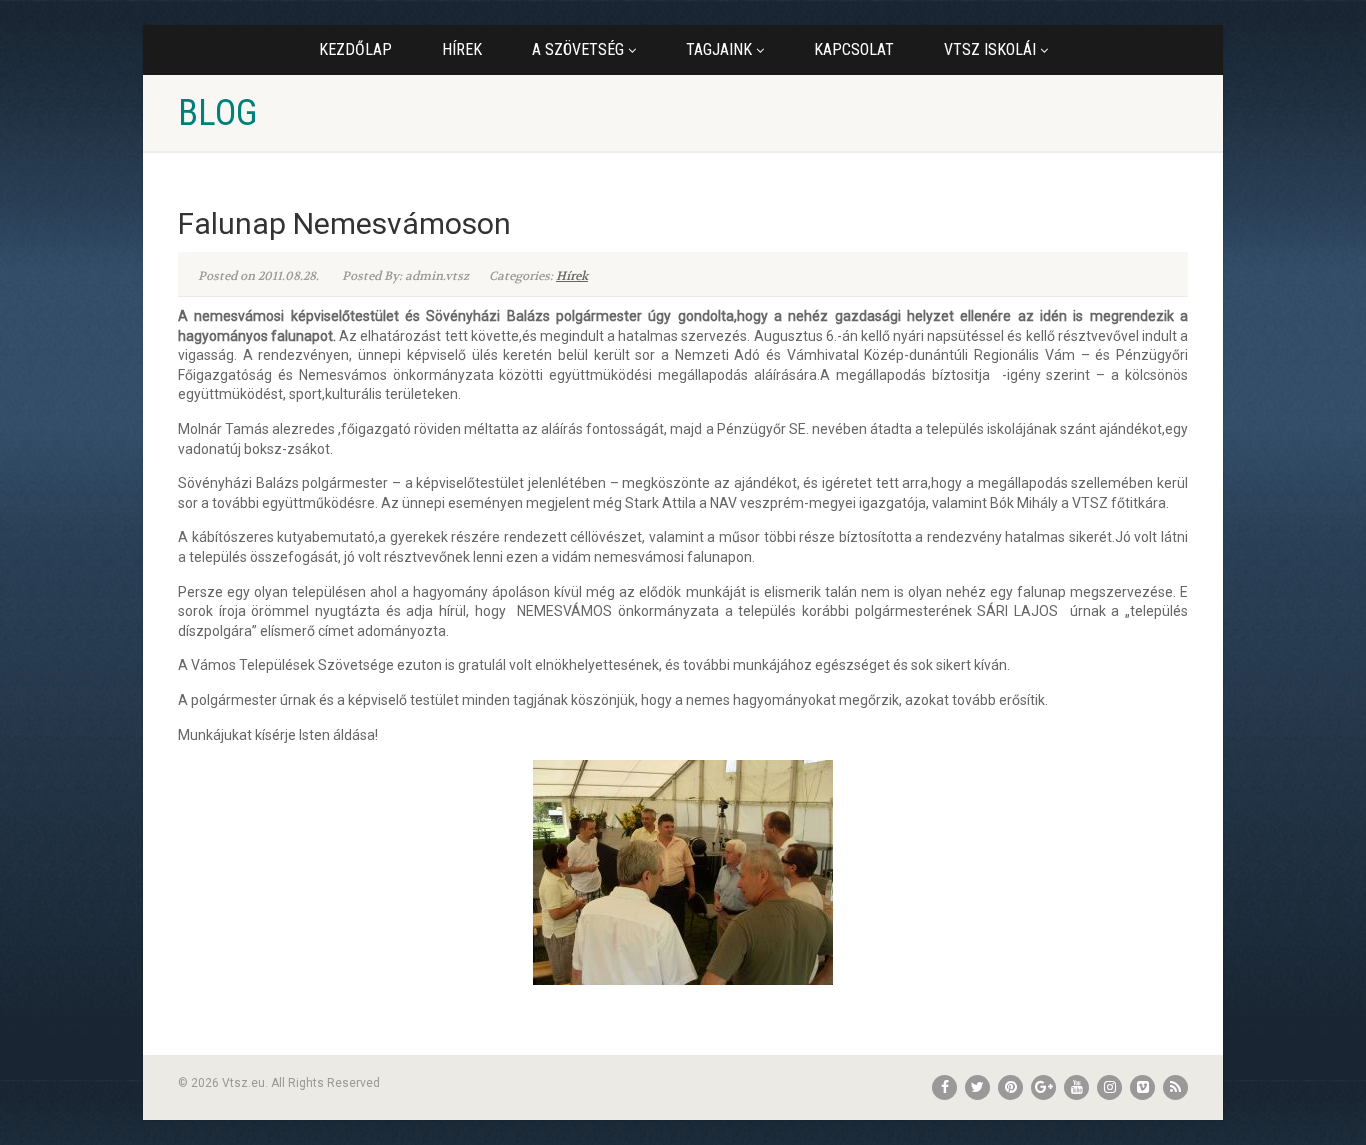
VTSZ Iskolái (990, 49)
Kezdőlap (355, 49)
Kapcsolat (854, 49)
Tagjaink (719, 49)
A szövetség (578, 49)
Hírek (462, 49)
